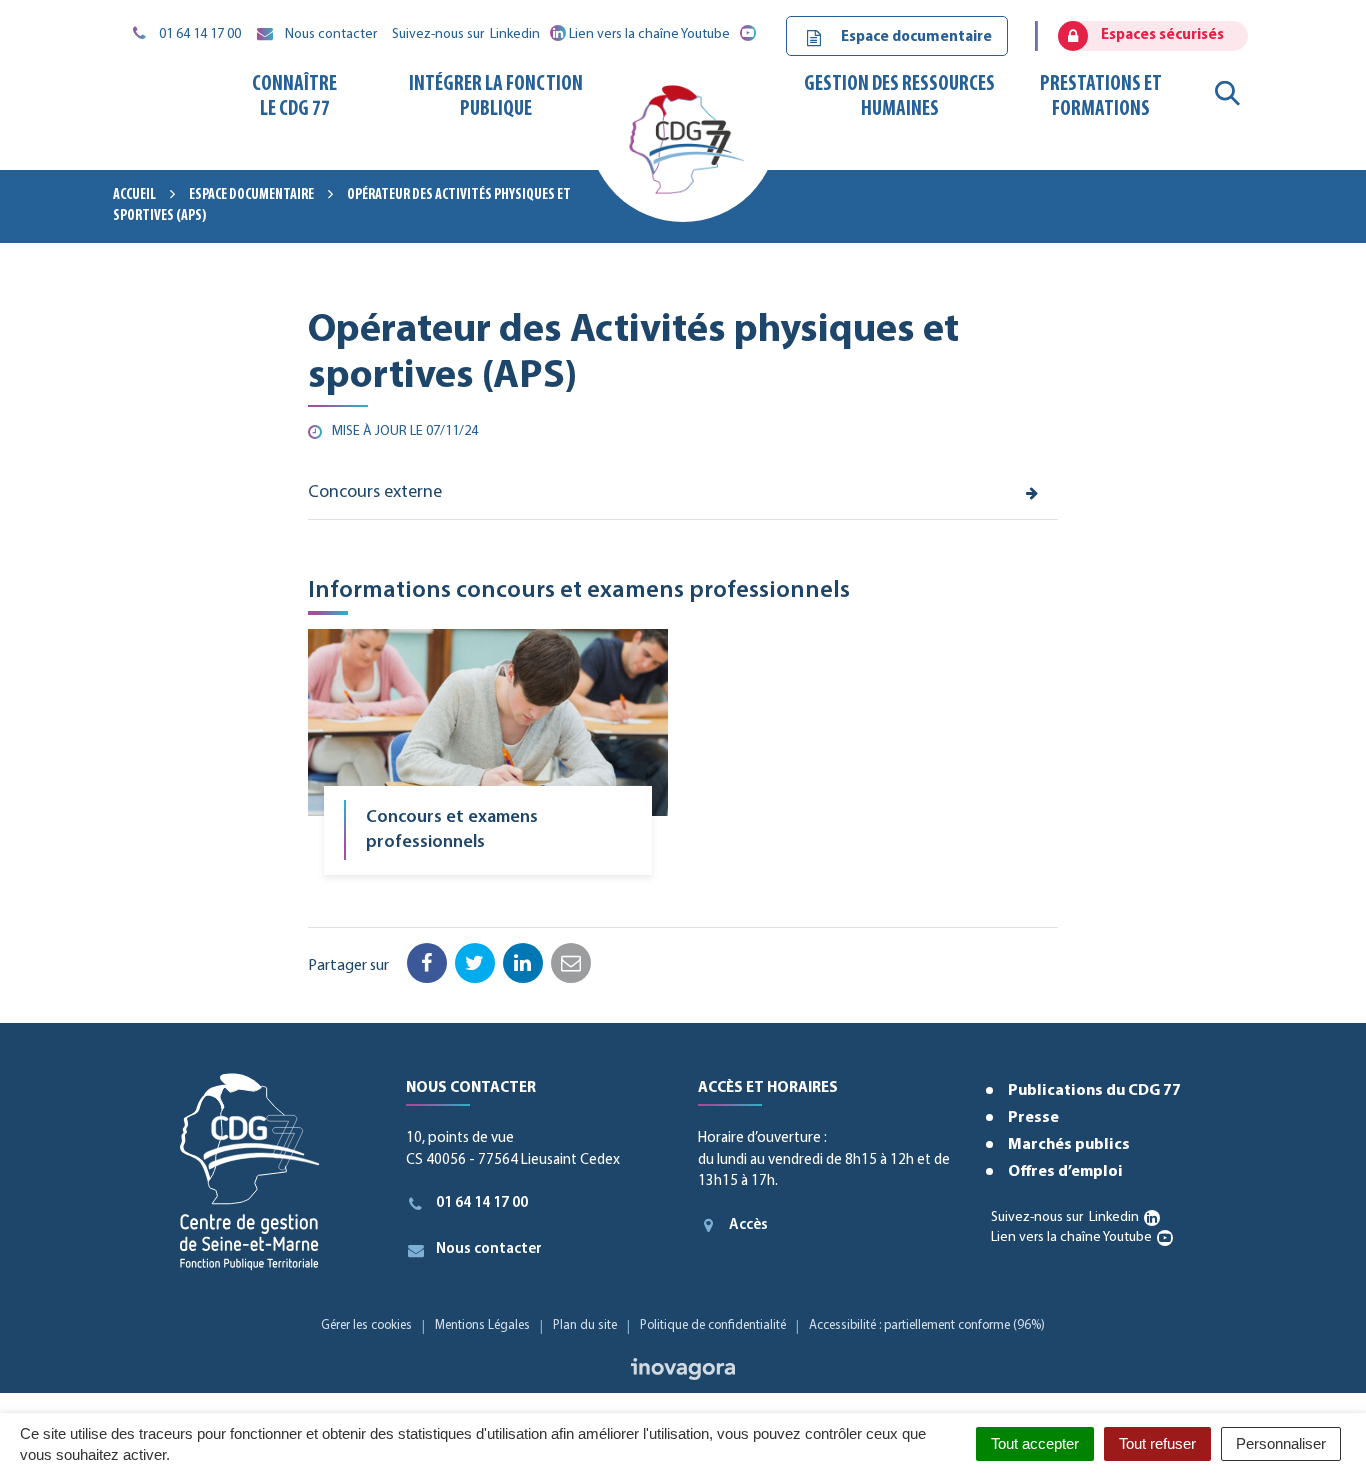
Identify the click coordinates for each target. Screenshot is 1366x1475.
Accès (748, 1225)
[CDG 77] (682, 147)
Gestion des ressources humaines (899, 96)
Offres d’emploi (1065, 1172)
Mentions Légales (482, 1325)
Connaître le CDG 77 (294, 96)
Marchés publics (1069, 1145)
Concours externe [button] (375, 493)
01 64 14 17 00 (482, 1203)
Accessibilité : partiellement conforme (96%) (927, 1325)
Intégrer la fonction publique (496, 96)
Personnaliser (1281, 1443)
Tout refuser (1157, 1443)
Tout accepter (1035, 1443)
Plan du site (585, 1325)
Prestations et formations (1101, 96)
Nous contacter (489, 1249)
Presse (1033, 1118)
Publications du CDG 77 (1094, 1091)
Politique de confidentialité (713, 1325)
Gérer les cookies (366, 1325)
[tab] (683, 494)
